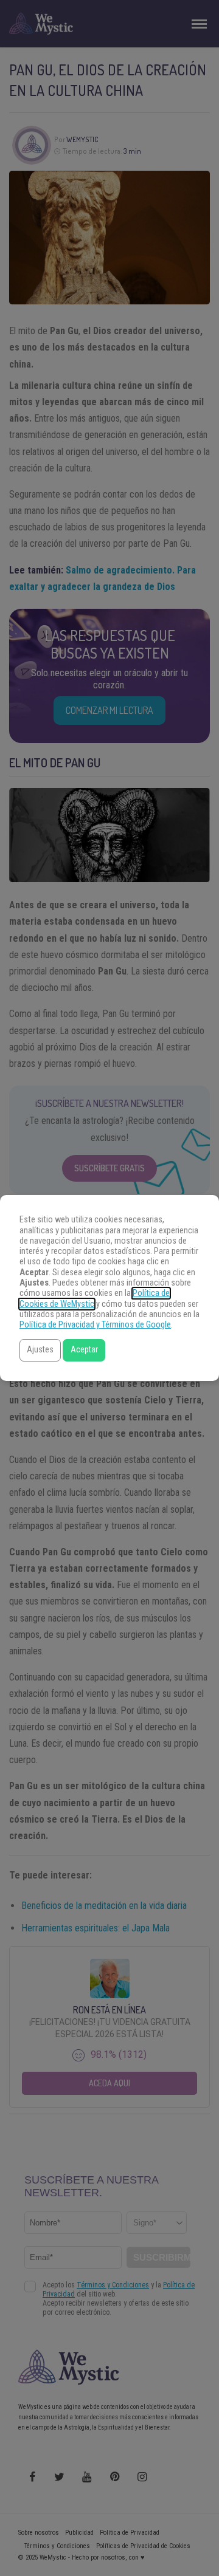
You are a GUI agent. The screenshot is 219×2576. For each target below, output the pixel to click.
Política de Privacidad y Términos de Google (95, 1325)
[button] (40, 1350)
